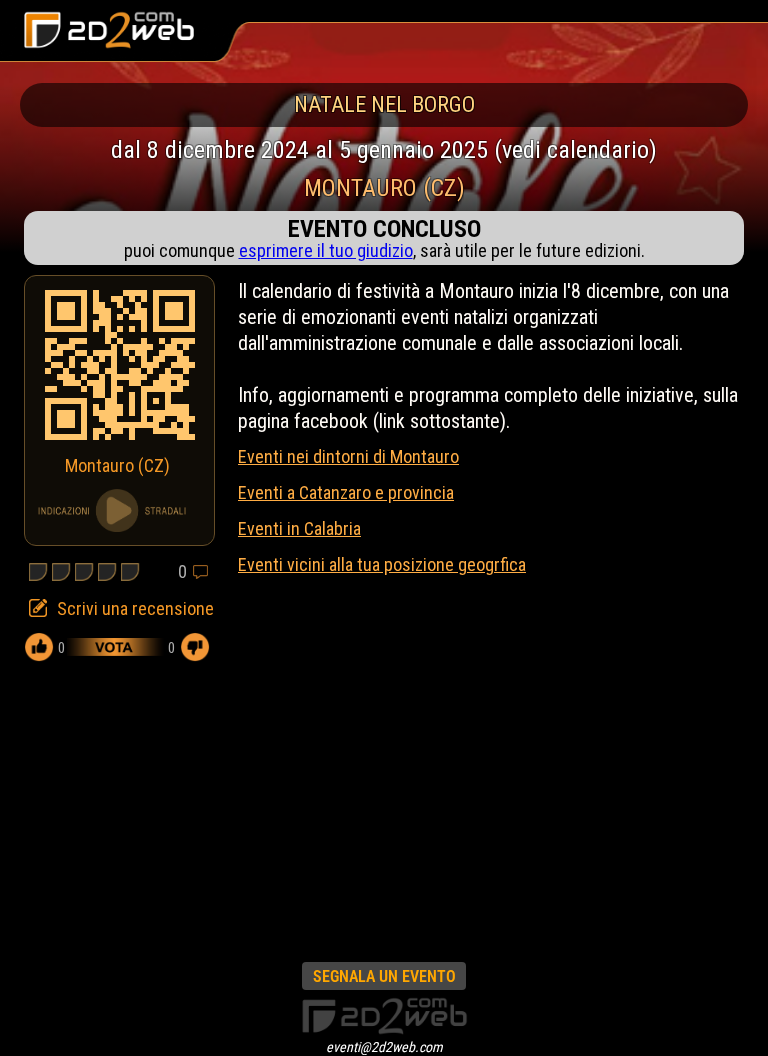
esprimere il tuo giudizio (326, 250)
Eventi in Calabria (299, 528)
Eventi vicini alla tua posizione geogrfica (382, 564)
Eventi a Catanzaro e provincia (346, 492)
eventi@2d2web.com (384, 1047)
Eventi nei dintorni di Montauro (348, 456)
